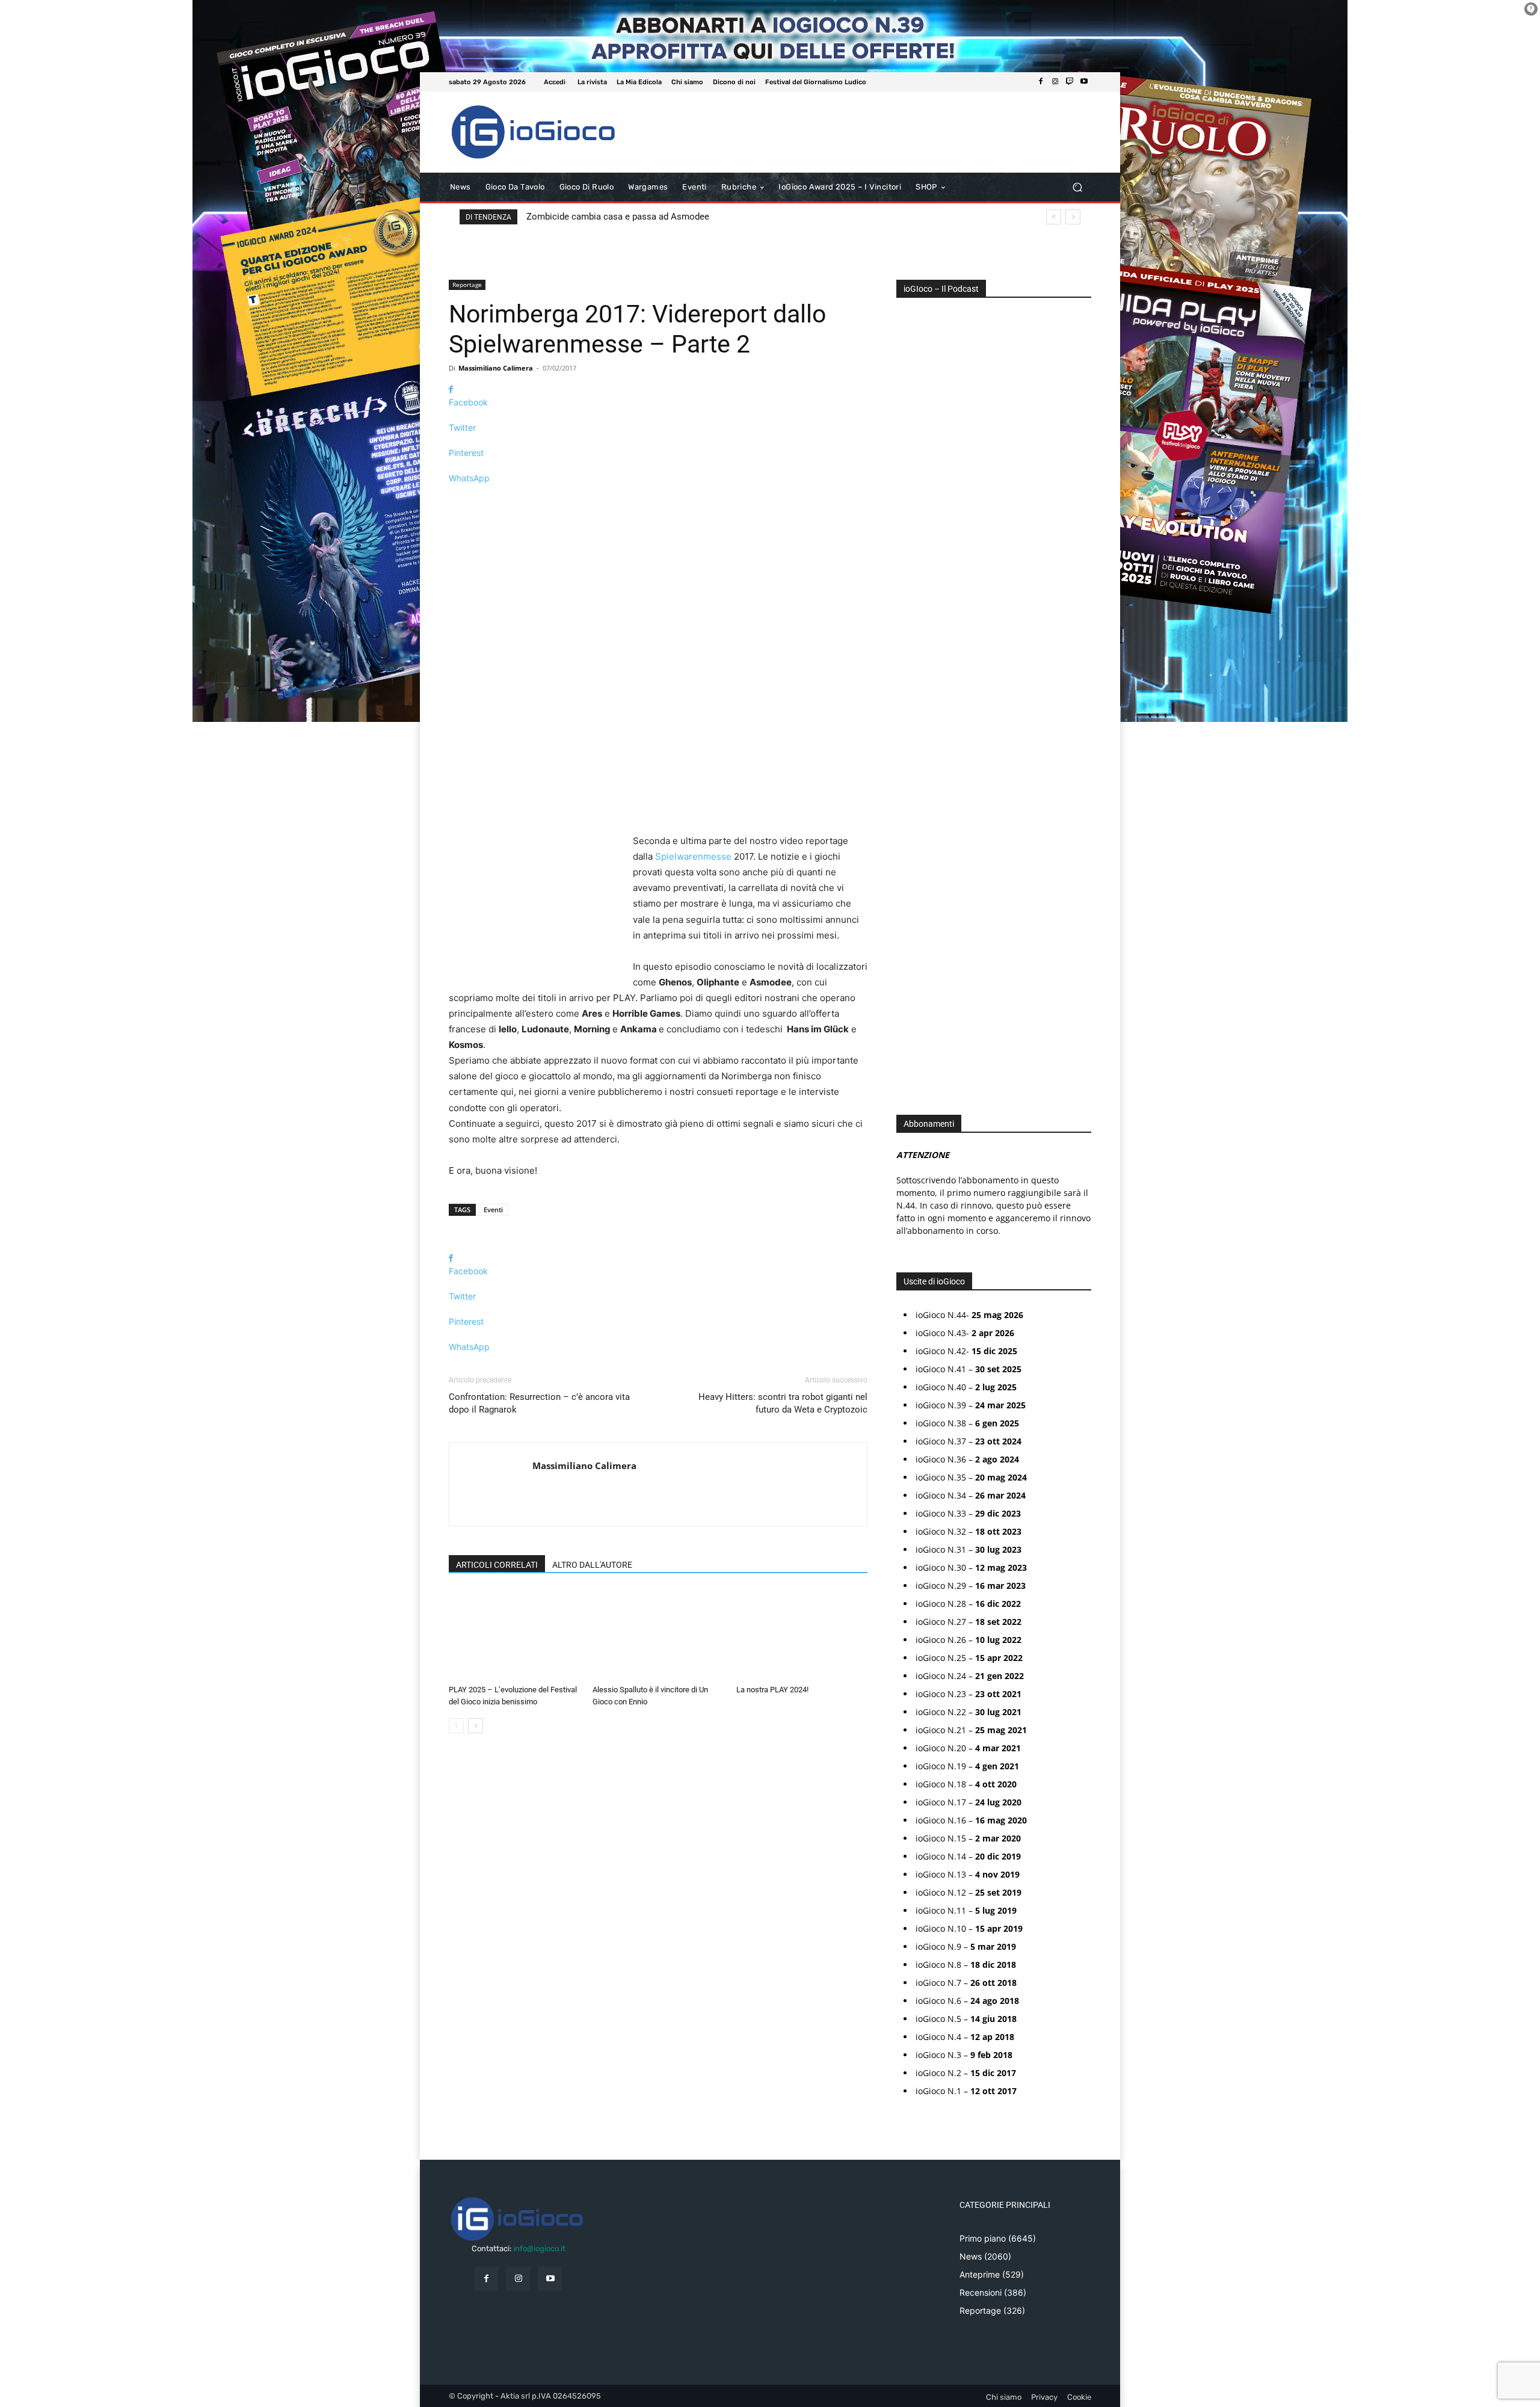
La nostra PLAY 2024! (772, 1690)
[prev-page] (456, 1726)
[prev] (1054, 217)
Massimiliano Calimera (496, 368)
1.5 (910, 692)
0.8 (911, 637)
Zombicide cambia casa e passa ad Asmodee (618, 217)
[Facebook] (1041, 82)
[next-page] (476, 1726)
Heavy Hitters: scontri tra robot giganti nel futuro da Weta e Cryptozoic (783, 1403)
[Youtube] (1084, 82)
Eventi (493, 1210)
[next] (1073, 217)
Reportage (467, 285)
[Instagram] (1055, 82)
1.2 (910, 673)
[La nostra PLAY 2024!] (802, 1635)
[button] (1077, 187)
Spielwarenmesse (693, 856)
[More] (658, 499)
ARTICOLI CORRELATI (497, 1565)
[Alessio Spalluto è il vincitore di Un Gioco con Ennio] (658, 1635)
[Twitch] (1070, 82)
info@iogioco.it (539, 2248)
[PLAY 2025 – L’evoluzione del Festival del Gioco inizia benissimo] (514, 1635)
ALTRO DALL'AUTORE (592, 1565)
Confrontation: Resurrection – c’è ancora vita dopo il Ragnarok (539, 1403)
